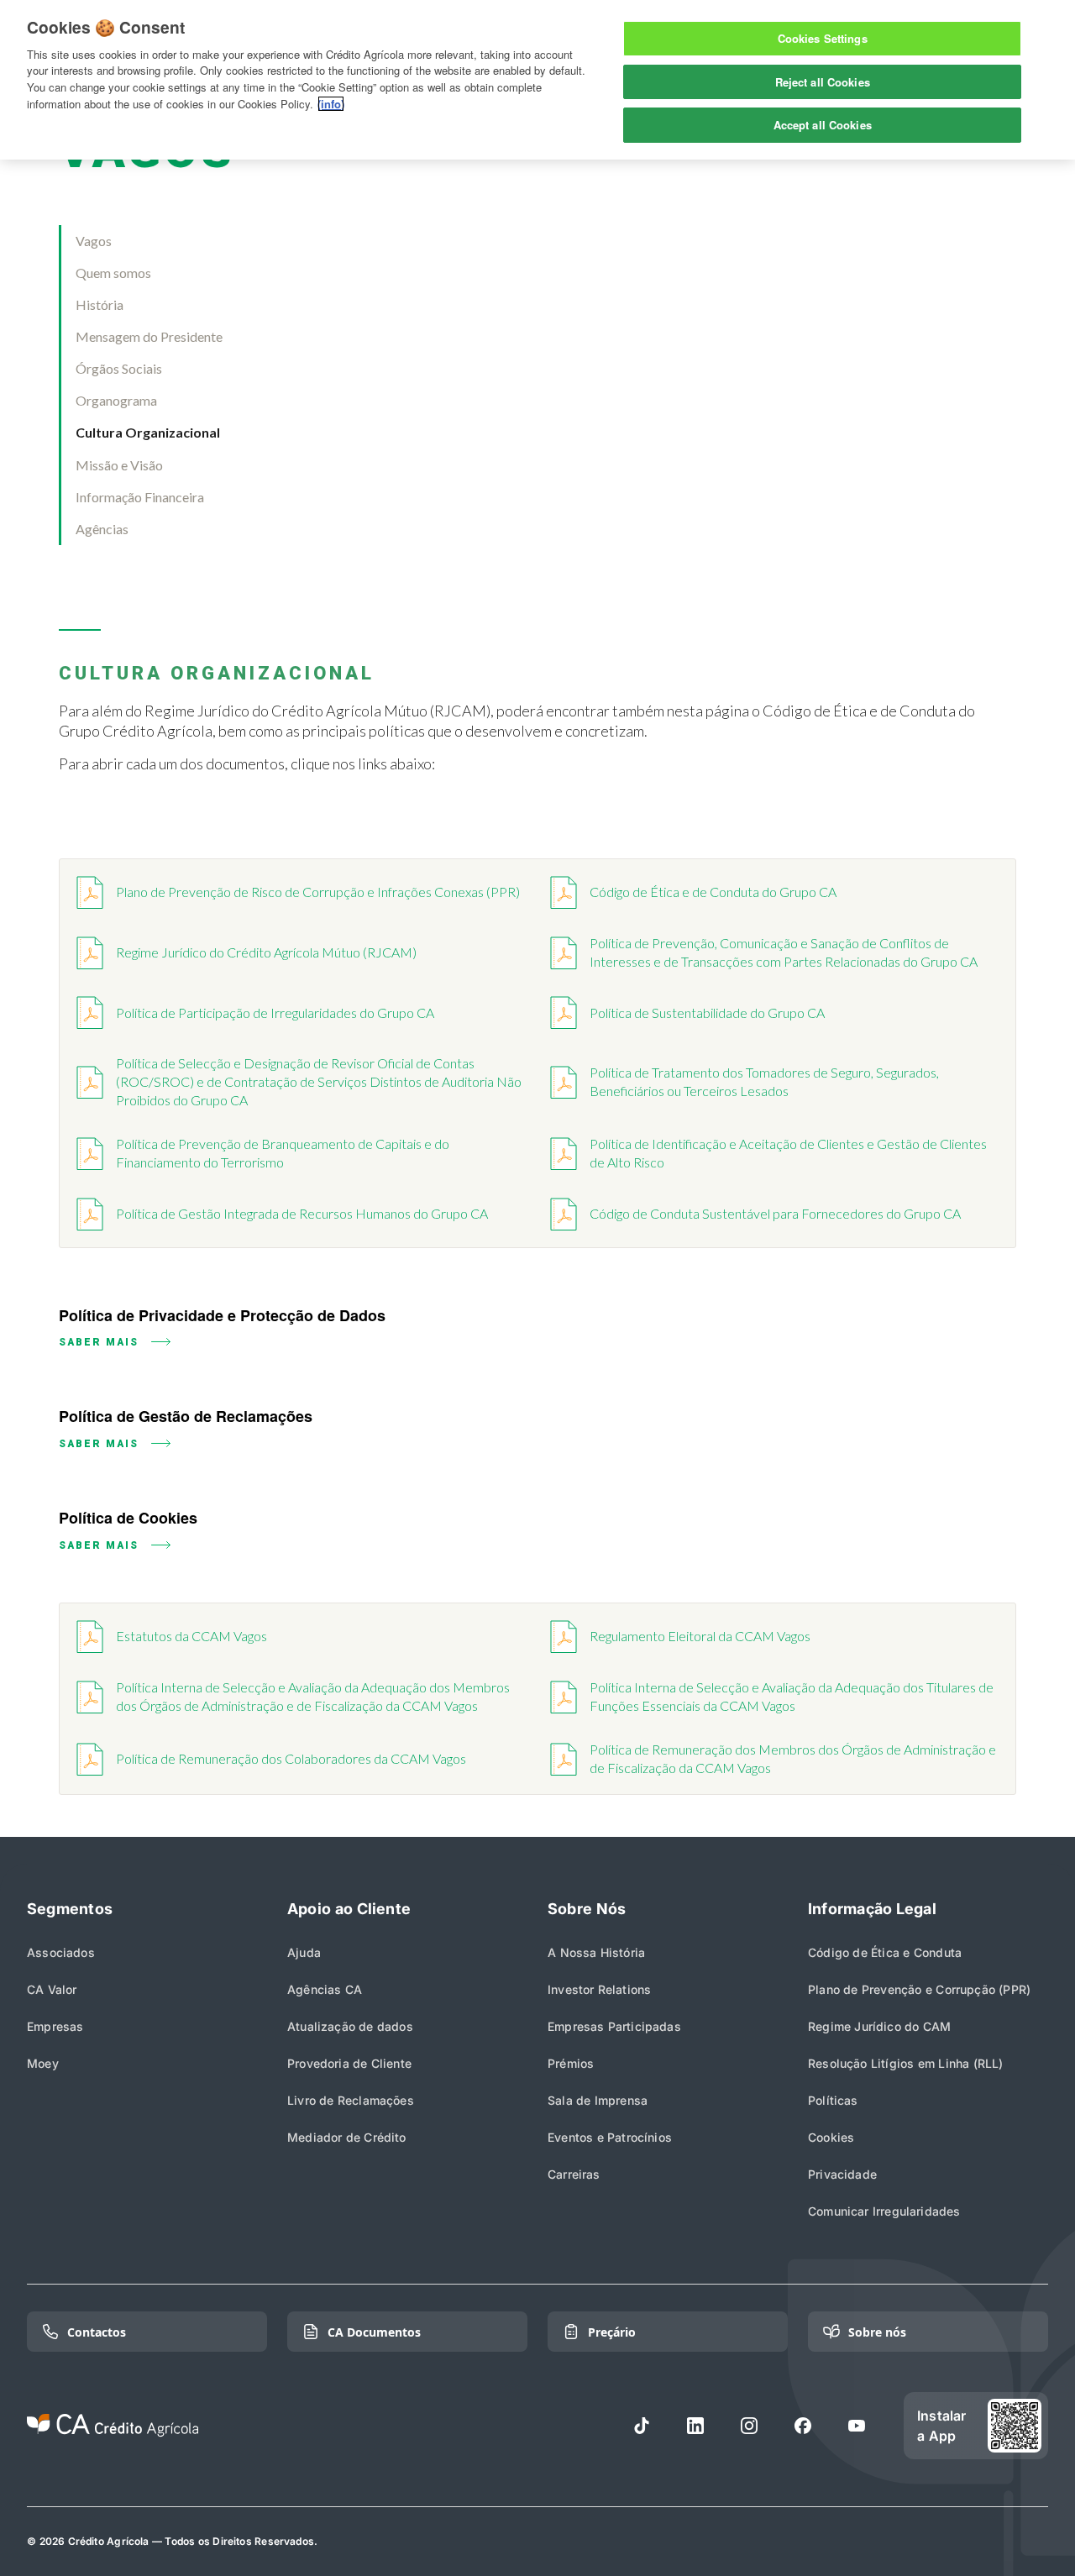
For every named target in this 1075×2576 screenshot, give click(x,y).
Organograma (116, 400)
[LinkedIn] (695, 2426)
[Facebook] (803, 2426)
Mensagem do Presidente (149, 336)
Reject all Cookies (823, 82)
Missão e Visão (119, 465)
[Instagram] (749, 2426)
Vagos (94, 241)
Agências (102, 529)
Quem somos (113, 273)
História (100, 304)
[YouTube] (857, 2426)
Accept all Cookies (823, 125)
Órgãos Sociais (119, 368)
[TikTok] (642, 2426)
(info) (331, 104)
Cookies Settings (823, 38)
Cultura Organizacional (148, 432)
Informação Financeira (140, 497)
